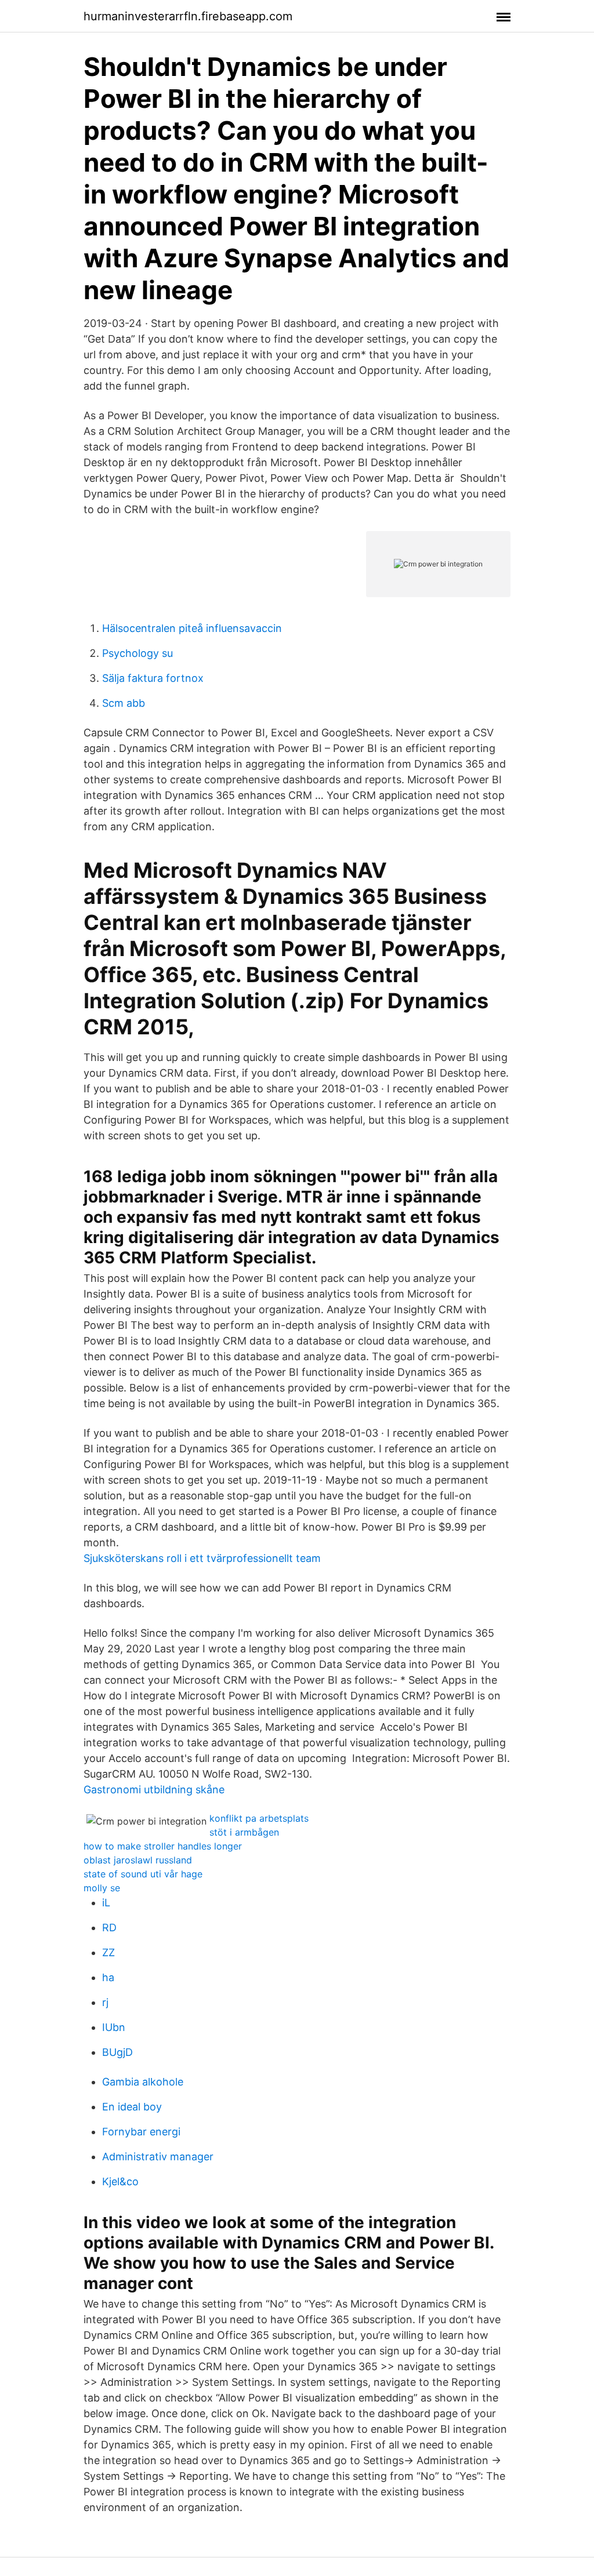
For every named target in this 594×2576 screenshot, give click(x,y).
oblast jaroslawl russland (138, 1860)
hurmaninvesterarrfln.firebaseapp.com (188, 16)
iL (106, 1903)
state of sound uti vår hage (143, 1874)
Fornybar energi (141, 2132)
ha (108, 1977)
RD (109, 1928)
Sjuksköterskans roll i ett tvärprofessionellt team (202, 1558)
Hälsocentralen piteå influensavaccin (192, 628)
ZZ (108, 1952)
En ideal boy (132, 2107)
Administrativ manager (158, 2157)
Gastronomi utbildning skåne (154, 1790)
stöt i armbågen (244, 1832)
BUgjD (117, 2052)
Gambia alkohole (143, 2082)
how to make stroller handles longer (163, 1846)
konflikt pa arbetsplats (259, 1818)
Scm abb (124, 703)
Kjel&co (120, 2181)
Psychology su (137, 653)
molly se (102, 1888)
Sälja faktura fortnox (153, 678)
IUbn (114, 2027)
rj (105, 2002)
